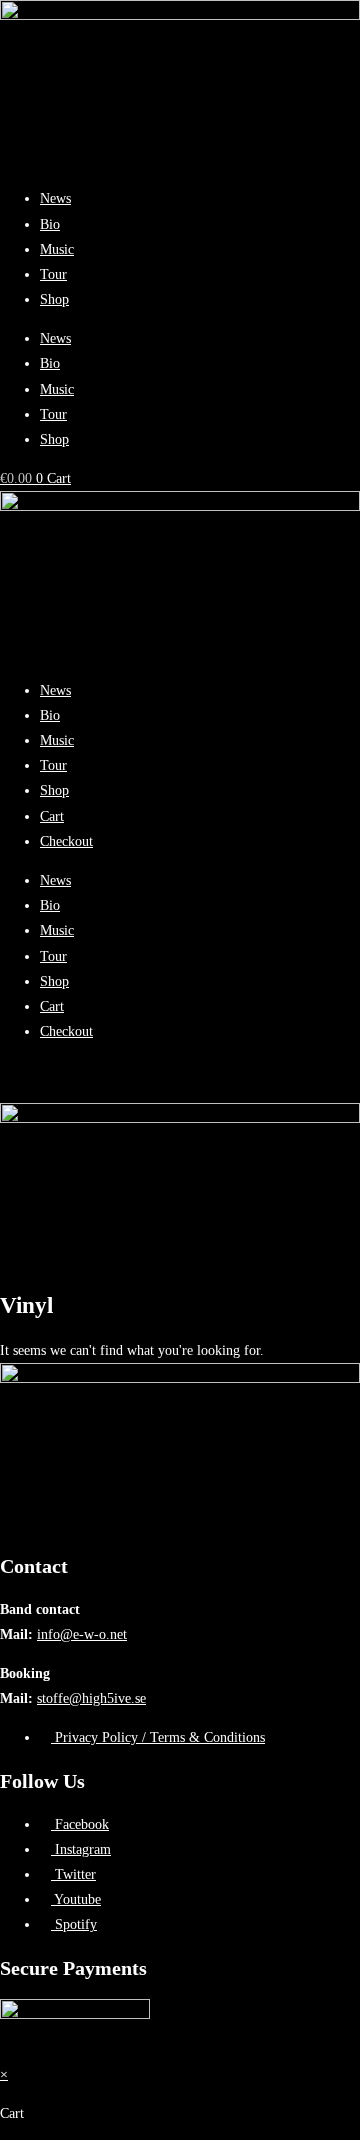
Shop (54, 299)
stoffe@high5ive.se (91, 1698)
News (55, 198)
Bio (50, 224)
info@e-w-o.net (82, 1634)
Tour (53, 274)
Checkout (66, 841)
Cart (52, 816)
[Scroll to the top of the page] (5, 2049)
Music (57, 249)
